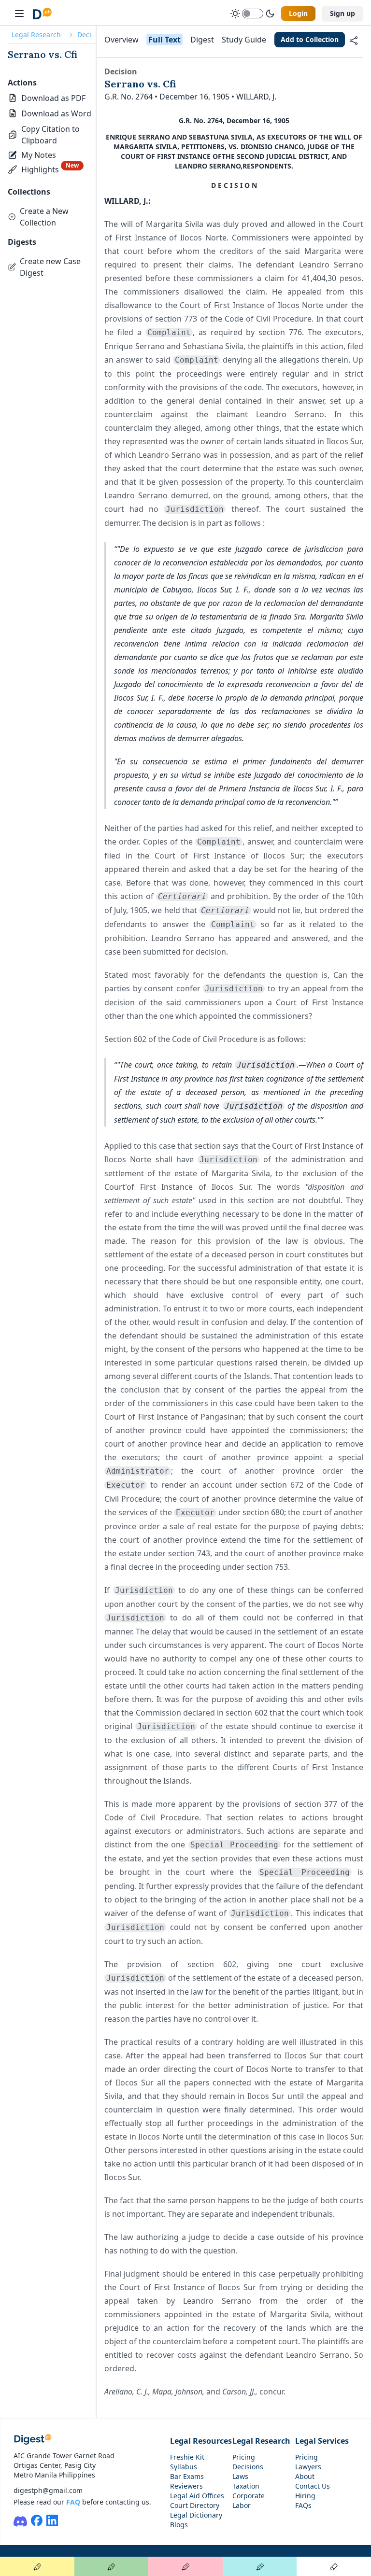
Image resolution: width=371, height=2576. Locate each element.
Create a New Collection (44, 217)
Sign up (342, 13)
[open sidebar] (19, 14)
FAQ (73, 2502)
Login (298, 13)
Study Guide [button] (244, 40)
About (305, 2476)
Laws (240, 2476)
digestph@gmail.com (48, 2490)
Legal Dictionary (196, 2515)
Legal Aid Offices (197, 2496)
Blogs (179, 2525)
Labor (242, 2505)
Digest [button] (202, 40)
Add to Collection (310, 39)
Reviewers (186, 2486)
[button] (52, 135)
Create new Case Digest (50, 267)
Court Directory (195, 2505)
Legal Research (36, 35)
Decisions (248, 2467)
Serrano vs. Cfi (43, 54)
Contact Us (313, 2486)
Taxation (246, 2486)
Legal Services (322, 2441)
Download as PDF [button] (53, 98)
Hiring (305, 2496)
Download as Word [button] (56, 113)
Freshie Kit (187, 2457)
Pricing (244, 2457)
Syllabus (184, 2467)
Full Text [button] (164, 40)
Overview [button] (121, 40)
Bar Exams (187, 2476)
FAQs (303, 2505)
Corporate (249, 2496)
